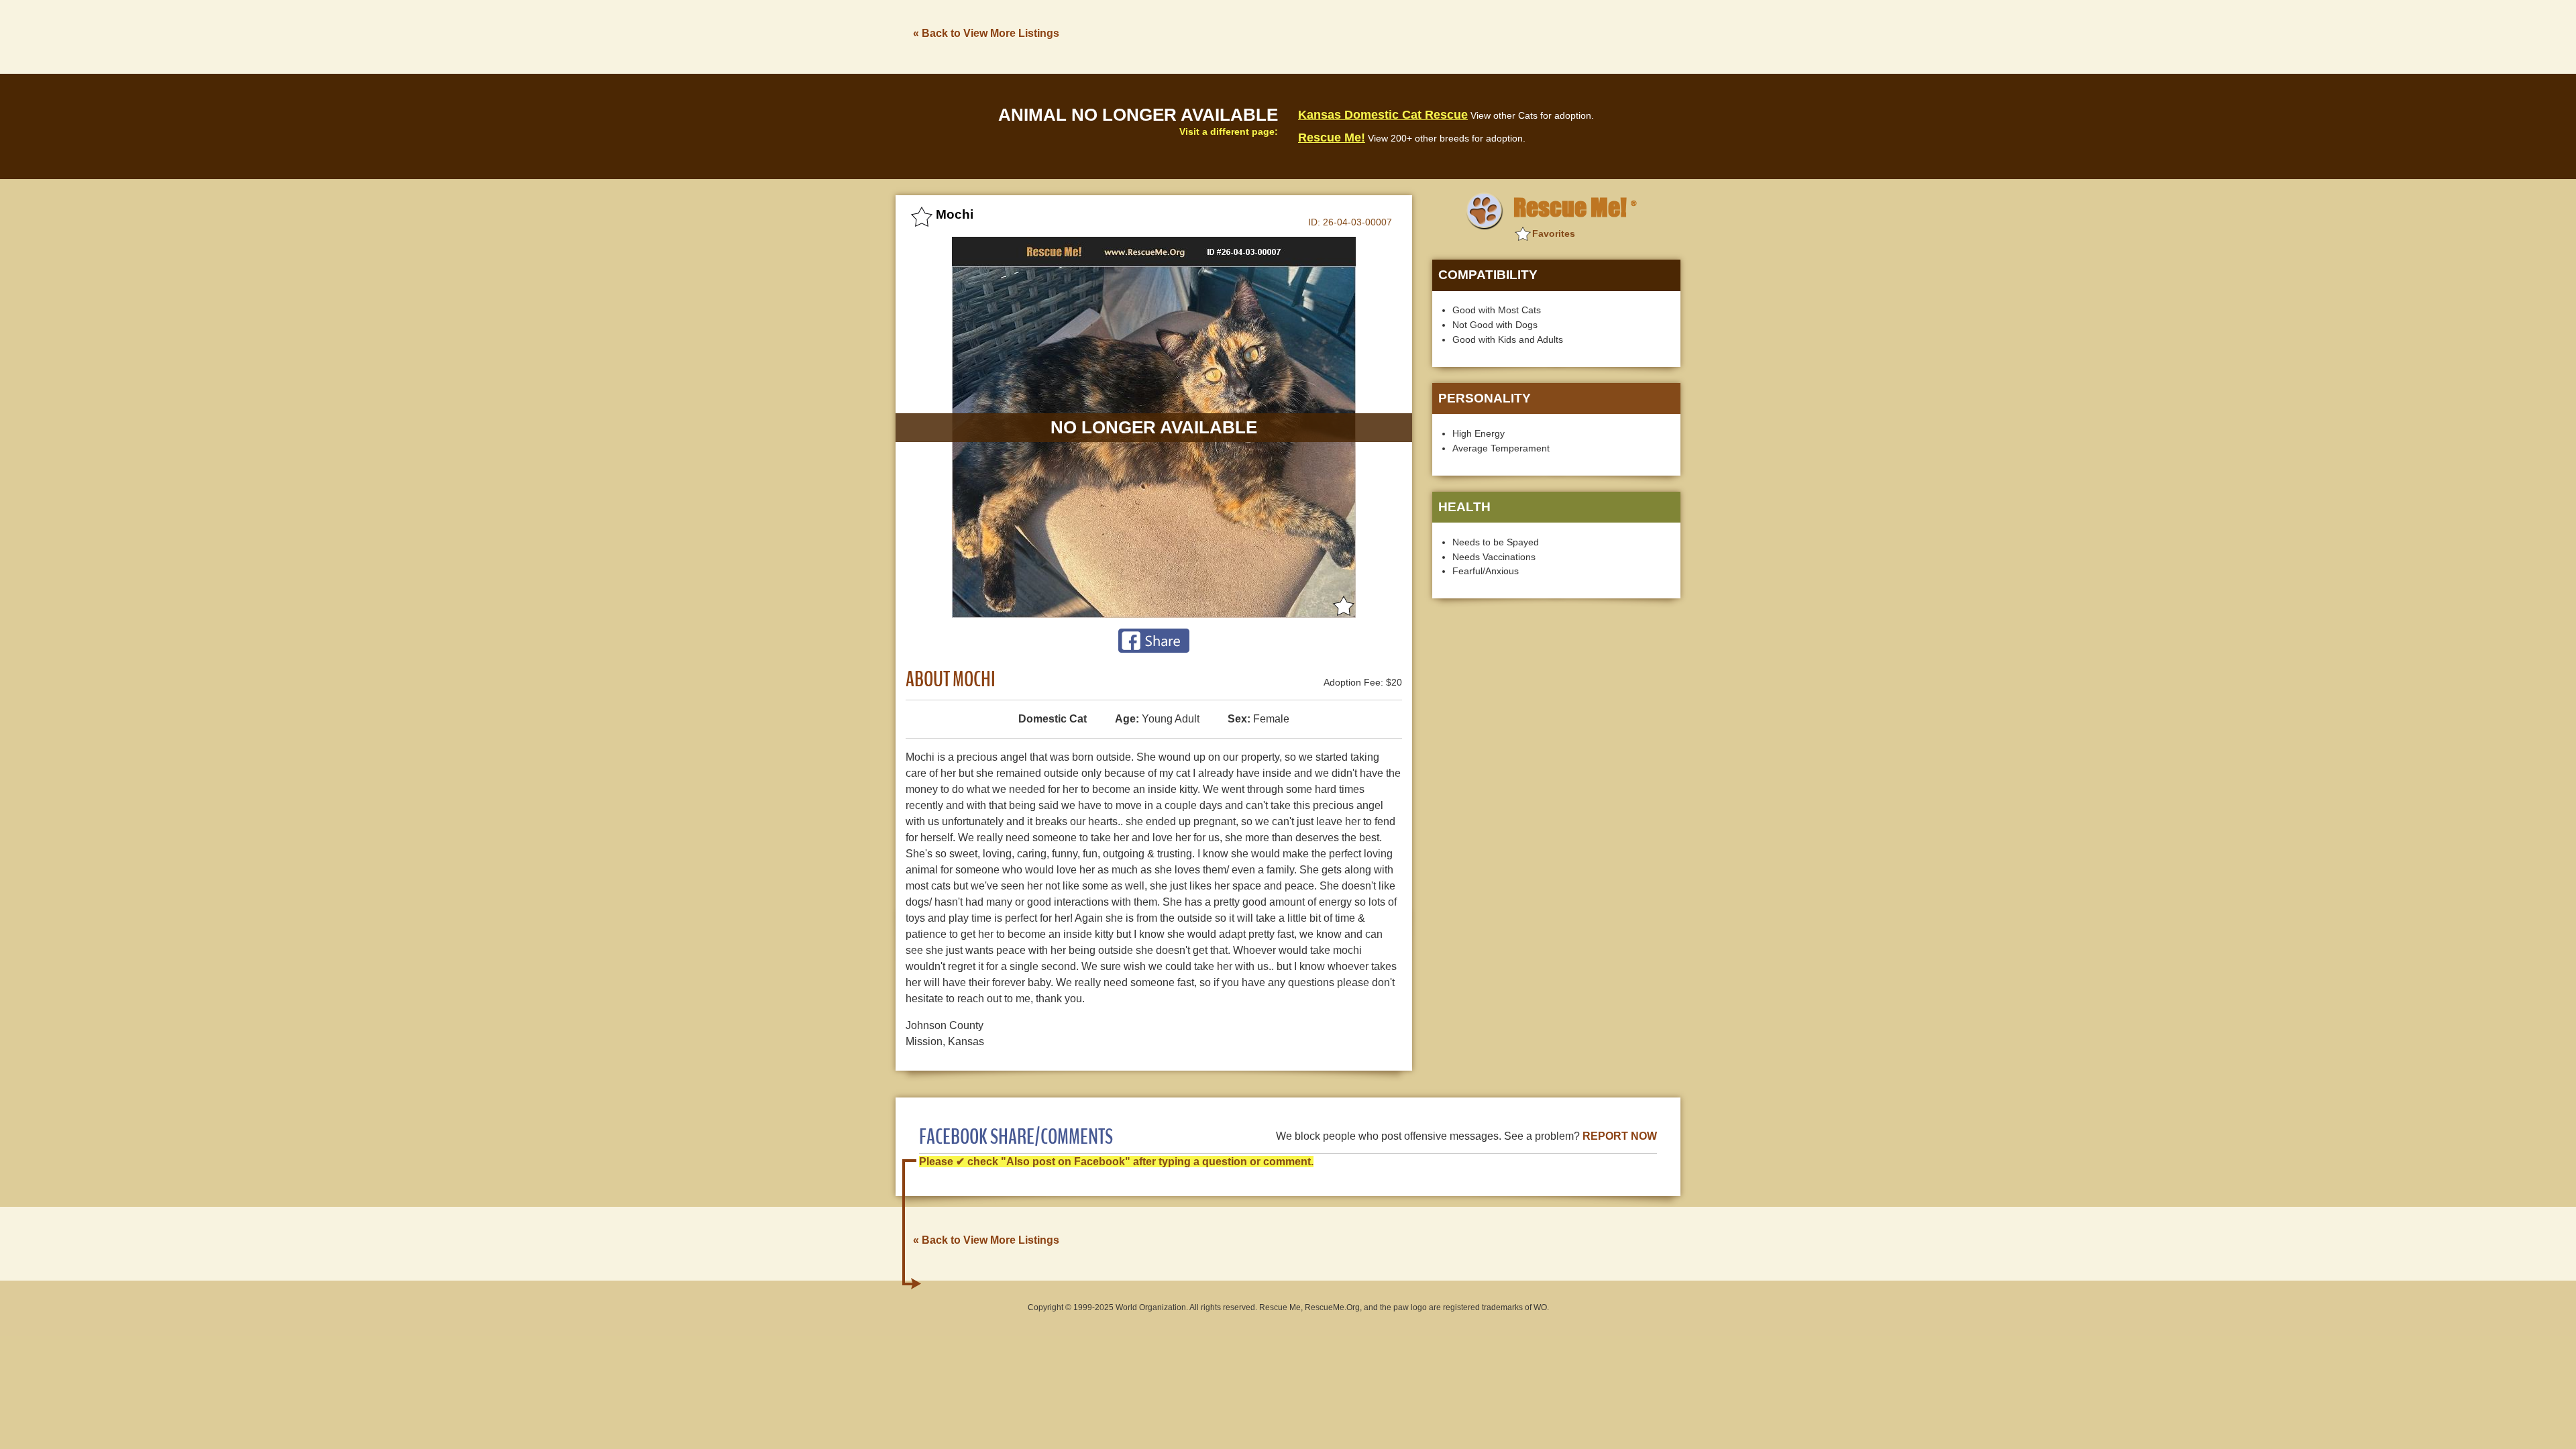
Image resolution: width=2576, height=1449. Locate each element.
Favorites (1554, 233)
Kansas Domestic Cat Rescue (1383, 115)
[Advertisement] (1436, 36)
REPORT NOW (1620, 1136)
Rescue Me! (1332, 138)
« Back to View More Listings (986, 33)
